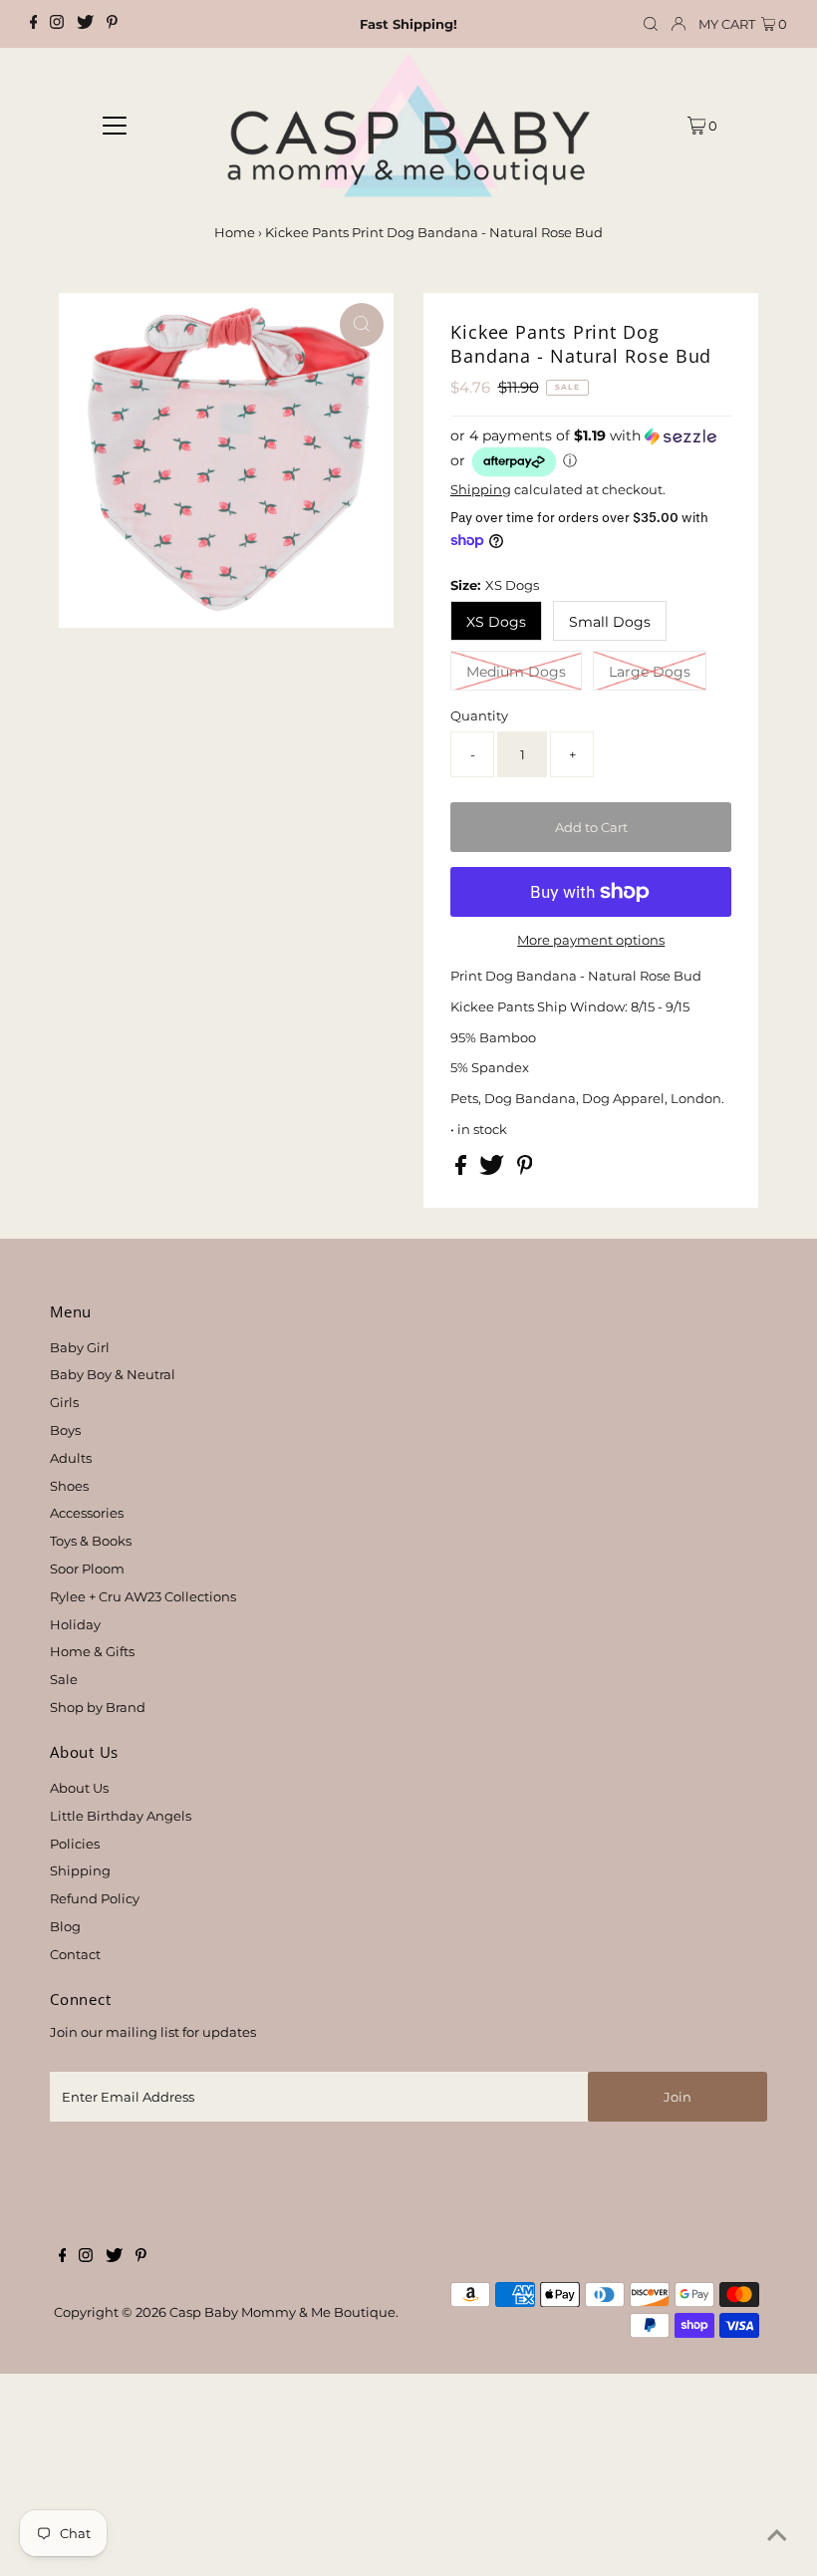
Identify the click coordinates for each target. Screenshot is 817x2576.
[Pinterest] (112, 24)
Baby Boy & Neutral (113, 1374)
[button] (591, 453)
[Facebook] (34, 24)
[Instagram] (57, 24)
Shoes (69, 1486)
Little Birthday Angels (121, 1816)
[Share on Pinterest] (525, 1170)
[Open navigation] (115, 125)
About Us (79, 1788)
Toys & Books (91, 1541)
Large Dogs (650, 672)
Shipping (481, 489)
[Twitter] (85, 24)
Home (235, 232)
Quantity (479, 716)
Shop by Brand (98, 1707)
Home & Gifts (92, 1651)
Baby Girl (80, 1347)
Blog (65, 1926)
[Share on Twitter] (493, 1170)
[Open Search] (651, 24)
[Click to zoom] (362, 325)
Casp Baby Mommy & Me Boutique (282, 2312)
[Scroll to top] (777, 2536)
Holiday (75, 1624)
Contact (75, 1954)
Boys (65, 1430)
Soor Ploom (87, 1569)
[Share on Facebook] (462, 1170)
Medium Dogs (516, 672)
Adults (71, 1458)
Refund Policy (95, 1898)
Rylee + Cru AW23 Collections (143, 1596)
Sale (64, 1679)
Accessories (87, 1513)
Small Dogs (610, 622)
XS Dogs (496, 622)
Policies (75, 1844)
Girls (64, 1402)
